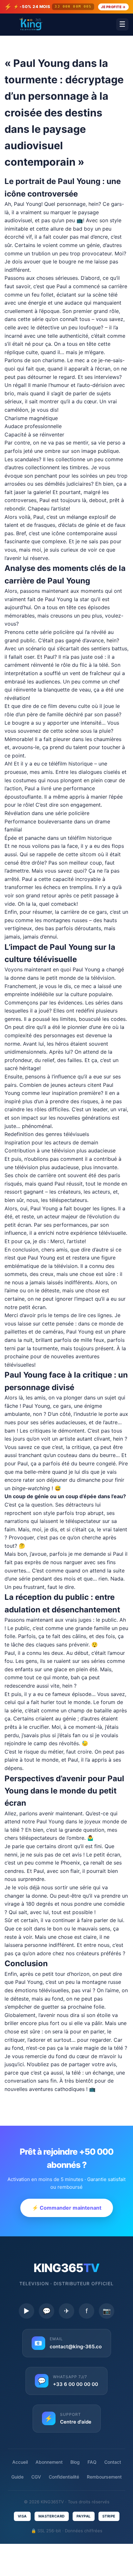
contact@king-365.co (76, 2347)
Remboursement (104, 2477)
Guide (17, 2477)
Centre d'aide (76, 2422)
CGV (36, 2477)
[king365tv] (30, 24)
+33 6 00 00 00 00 (76, 2384)
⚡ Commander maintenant (67, 2208)
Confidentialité (64, 2477)
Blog (75, 2462)
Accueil (20, 2462)
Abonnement (49, 2462)
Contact (113, 2462)
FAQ (92, 2462)
